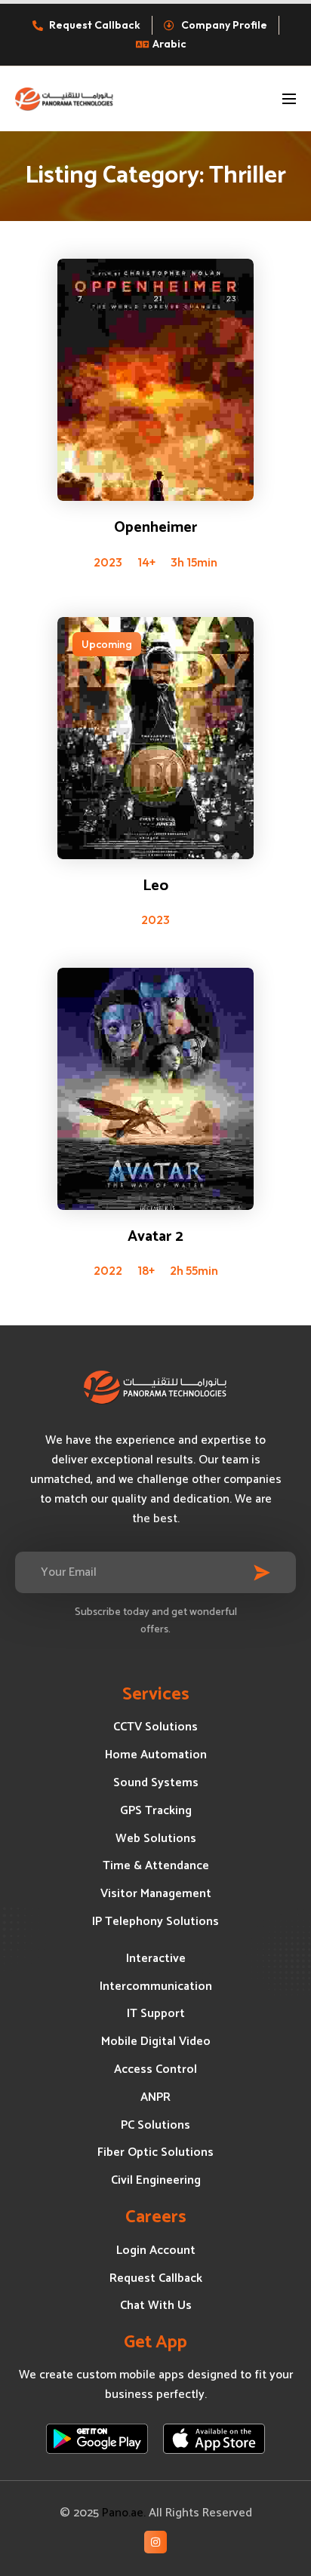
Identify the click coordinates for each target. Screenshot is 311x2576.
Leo (155, 886)
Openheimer (155, 528)
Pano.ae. (124, 2513)
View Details (155, 352)
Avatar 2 (155, 1237)
